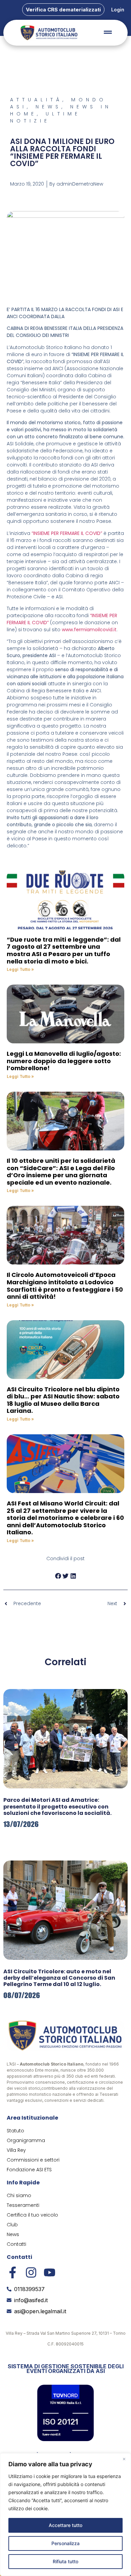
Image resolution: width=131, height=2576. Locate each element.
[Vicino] (124, 2459)
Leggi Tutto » (20, 969)
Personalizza (65, 2543)
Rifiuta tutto (65, 2561)
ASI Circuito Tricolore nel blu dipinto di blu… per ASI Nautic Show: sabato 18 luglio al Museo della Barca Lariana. (63, 1400)
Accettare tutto (65, 2525)
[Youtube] (50, 2272)
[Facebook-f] (13, 2272)
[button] (58, 1576)
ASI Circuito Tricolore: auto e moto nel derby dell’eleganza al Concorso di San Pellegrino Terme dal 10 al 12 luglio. (59, 1978)
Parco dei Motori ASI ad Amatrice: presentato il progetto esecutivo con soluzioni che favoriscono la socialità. (57, 1806)
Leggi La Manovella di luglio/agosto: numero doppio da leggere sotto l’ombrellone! (64, 1061)
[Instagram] (31, 2272)
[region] (65, 2515)
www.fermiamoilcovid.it (89, 630)
